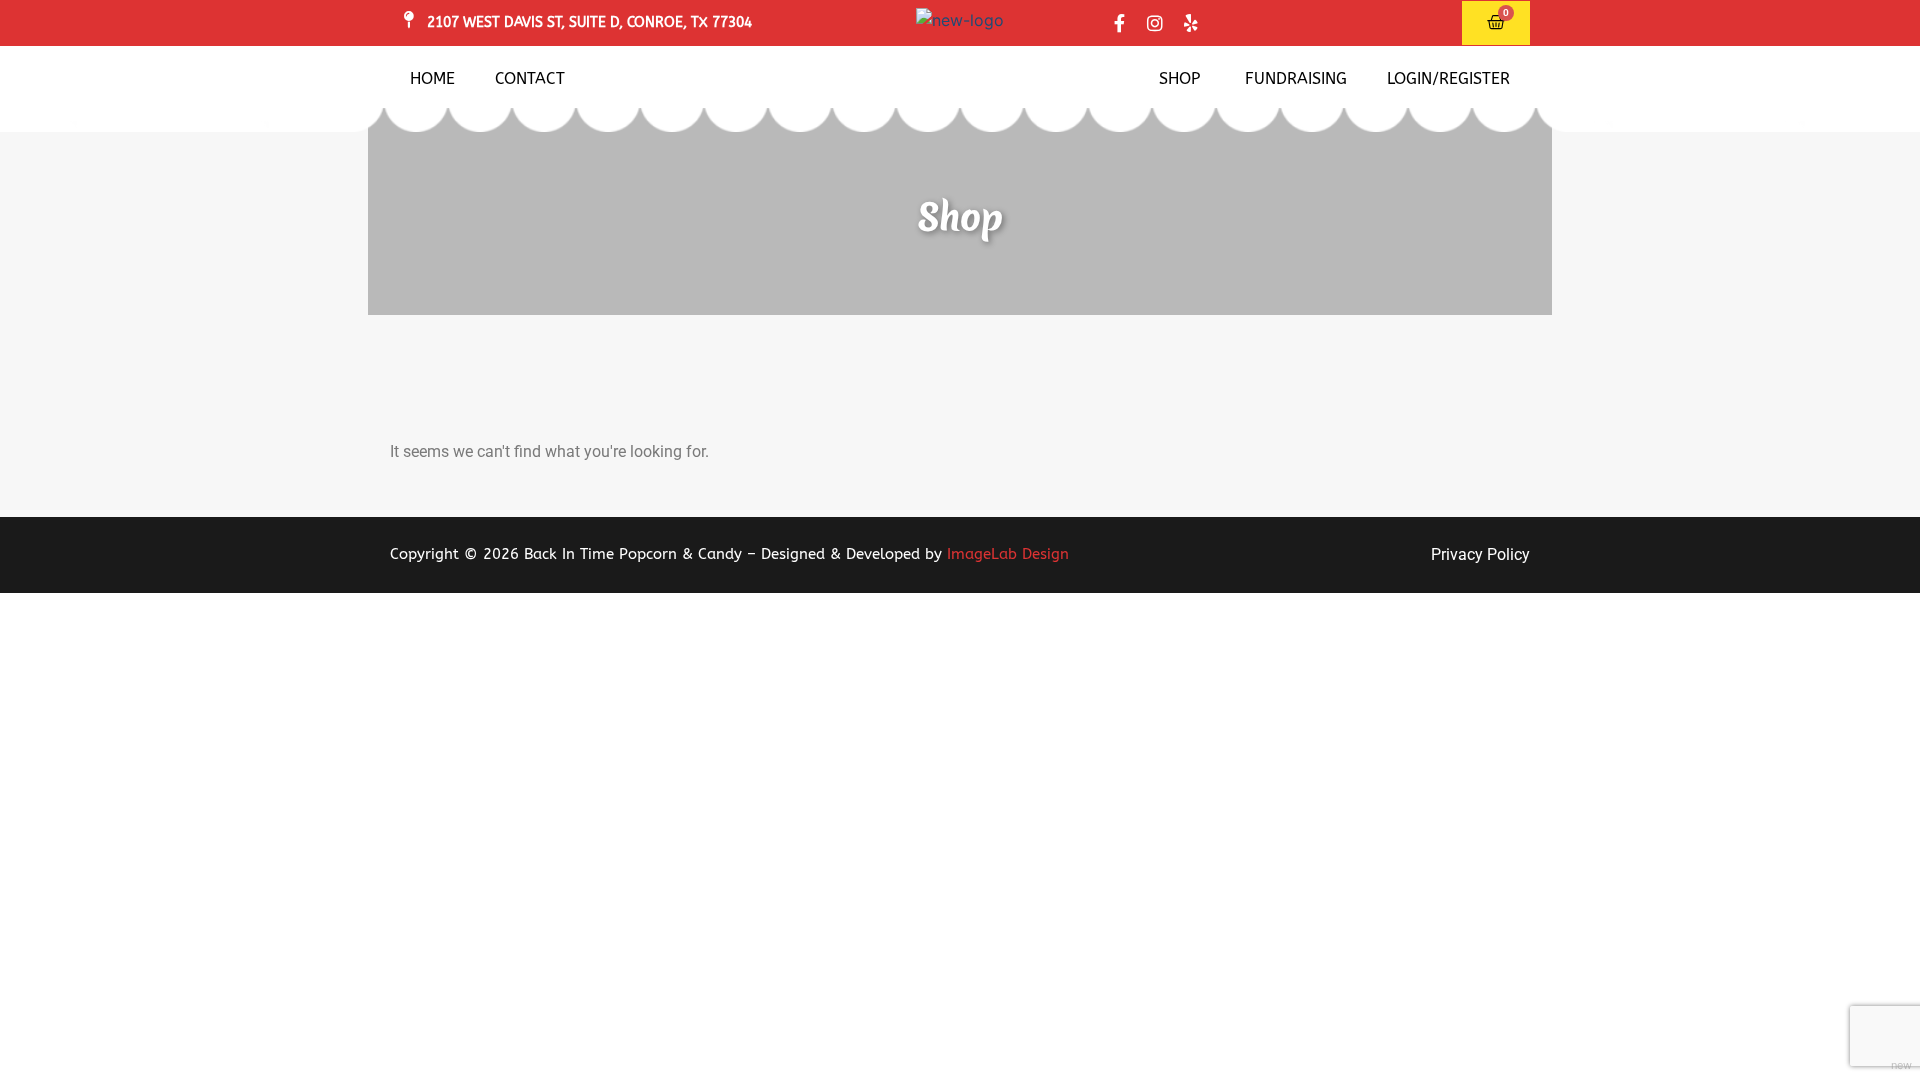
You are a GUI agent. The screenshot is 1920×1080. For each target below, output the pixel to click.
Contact (530, 78)
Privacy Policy (1480, 554)
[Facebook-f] (1119, 23)
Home (432, 78)
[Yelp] (1191, 23)
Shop (1179, 78)
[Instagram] (1155, 23)
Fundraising (1296, 78)
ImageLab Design (1008, 554)
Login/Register (1448, 78)
